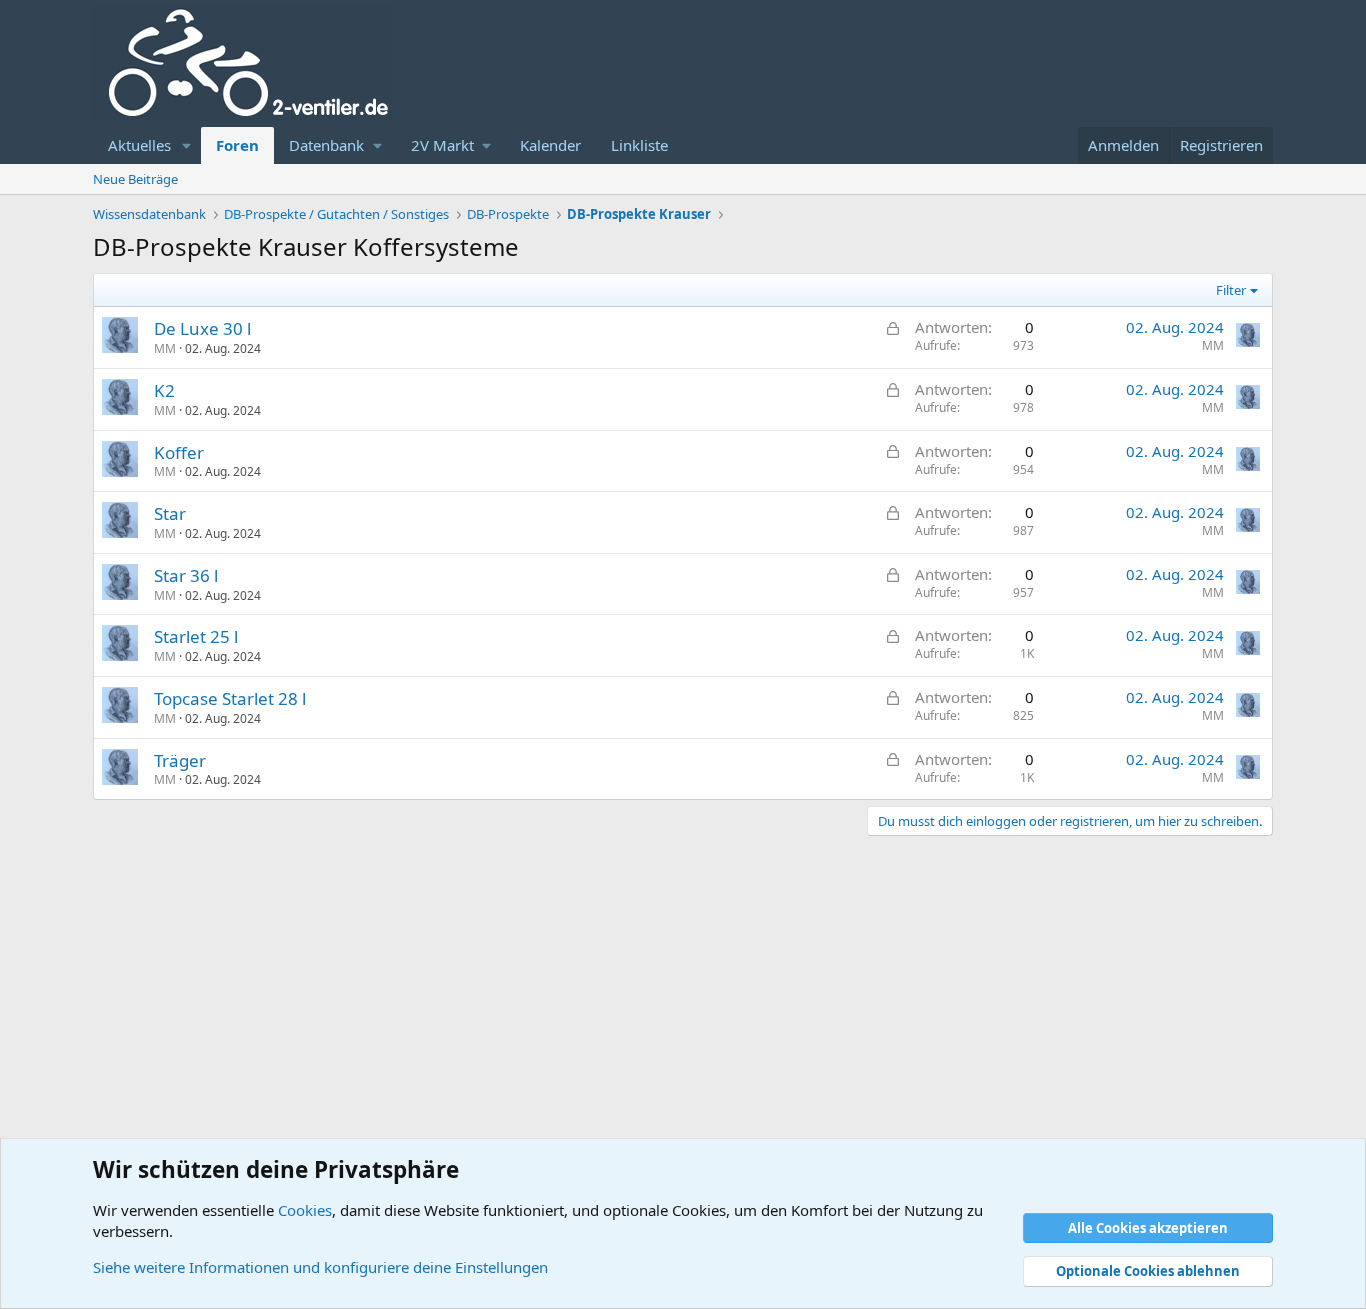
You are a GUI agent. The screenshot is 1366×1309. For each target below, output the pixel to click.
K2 (164, 390)
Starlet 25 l (196, 636)
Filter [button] (1231, 290)
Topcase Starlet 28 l (230, 698)
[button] (187, 145)
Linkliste (639, 145)
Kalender (550, 145)
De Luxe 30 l (202, 328)
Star (170, 513)
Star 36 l (186, 575)
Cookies (305, 1210)
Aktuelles (139, 145)
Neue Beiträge (135, 179)
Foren (237, 145)
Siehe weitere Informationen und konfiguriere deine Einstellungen (320, 1267)
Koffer (179, 452)
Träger (180, 760)
